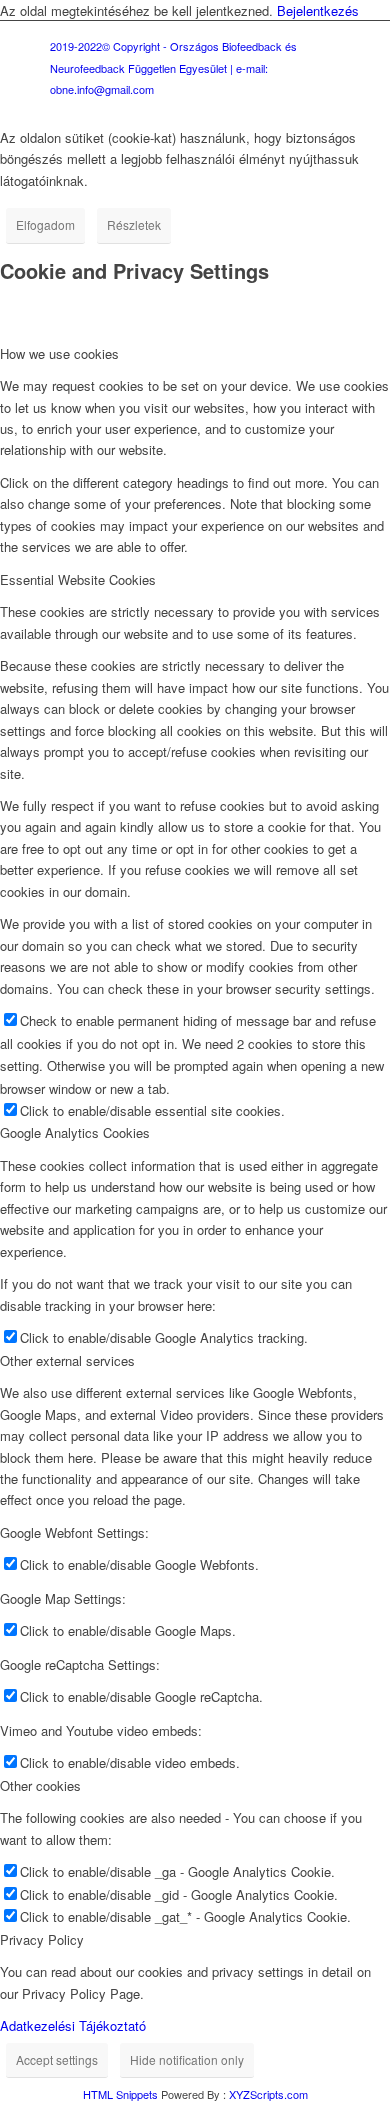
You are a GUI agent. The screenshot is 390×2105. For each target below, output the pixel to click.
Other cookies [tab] (40, 1785)
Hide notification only (187, 2059)
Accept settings (57, 2059)
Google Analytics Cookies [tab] (75, 1132)
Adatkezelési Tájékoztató (73, 2025)
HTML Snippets (120, 2094)
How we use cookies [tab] (59, 353)
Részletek (134, 224)
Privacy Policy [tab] (42, 1939)
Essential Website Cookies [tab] (78, 579)
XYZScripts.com (268, 2094)
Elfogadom (45, 224)
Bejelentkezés (318, 10)
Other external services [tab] (67, 1360)
